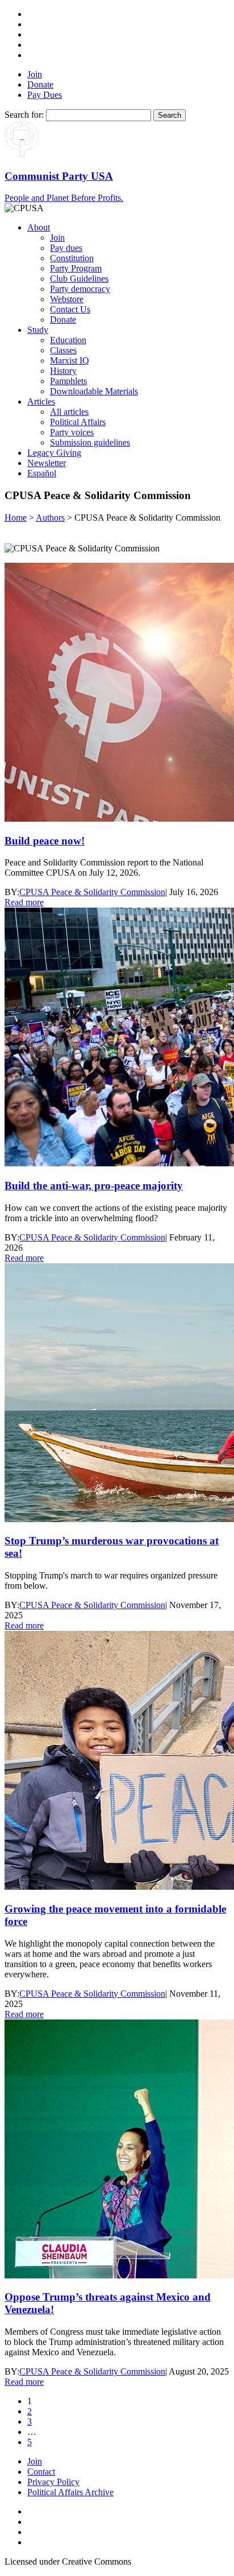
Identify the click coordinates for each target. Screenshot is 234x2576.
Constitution (72, 258)
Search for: (24, 115)
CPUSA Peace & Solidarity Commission (92, 892)
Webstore (67, 299)
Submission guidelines (90, 442)
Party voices (72, 432)
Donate (40, 85)
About (39, 227)
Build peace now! (45, 841)
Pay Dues (45, 95)
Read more (24, 902)
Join (35, 74)
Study (38, 330)
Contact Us (70, 309)
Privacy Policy (53, 2482)
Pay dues (66, 248)
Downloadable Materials (94, 391)
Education (68, 340)
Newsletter (47, 463)
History (63, 371)
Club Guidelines (79, 279)
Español (42, 473)
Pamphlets (68, 381)
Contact (41, 2472)
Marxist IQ (70, 360)
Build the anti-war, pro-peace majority (94, 1186)
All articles (69, 412)
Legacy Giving (54, 453)
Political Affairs (78, 422)
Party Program (76, 268)
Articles (41, 401)
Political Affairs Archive (70, 2492)
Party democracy (80, 289)
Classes (63, 350)
